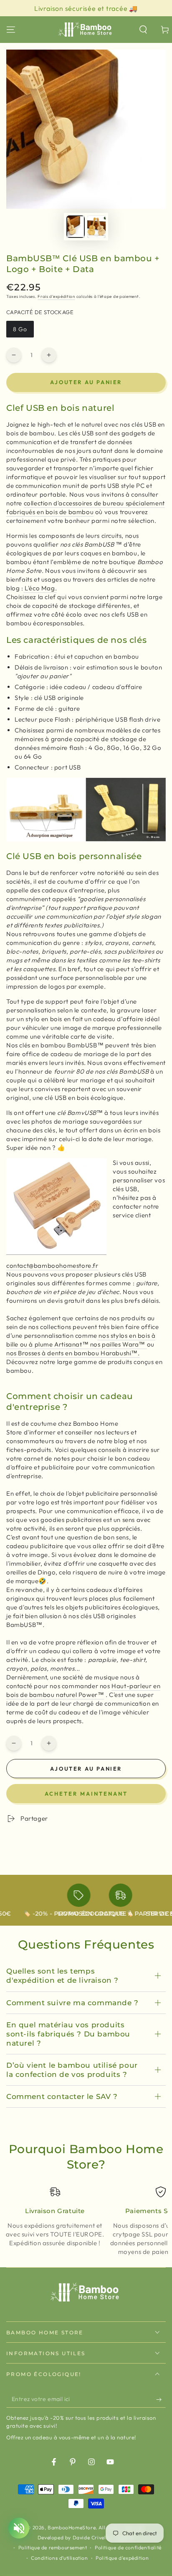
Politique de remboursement (53, 2547)
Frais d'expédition (56, 296)
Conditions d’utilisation (59, 2558)
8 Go (23, 331)
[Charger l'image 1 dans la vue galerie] (76, 227)
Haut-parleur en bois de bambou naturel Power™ (83, 1690)
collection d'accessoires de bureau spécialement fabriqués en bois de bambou (86, 507)
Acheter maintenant (86, 1794)
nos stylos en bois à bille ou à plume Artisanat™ (81, 1340)
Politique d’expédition (122, 2558)
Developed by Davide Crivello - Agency (86, 2537)
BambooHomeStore (72, 2527)
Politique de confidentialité (128, 2547)
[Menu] (11, 30)
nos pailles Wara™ (119, 1344)
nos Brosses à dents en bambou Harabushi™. (73, 1353)
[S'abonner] (161, 2399)
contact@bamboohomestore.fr (52, 1266)
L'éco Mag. (40, 588)
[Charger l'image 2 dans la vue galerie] (96, 227)
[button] (143, 30)
